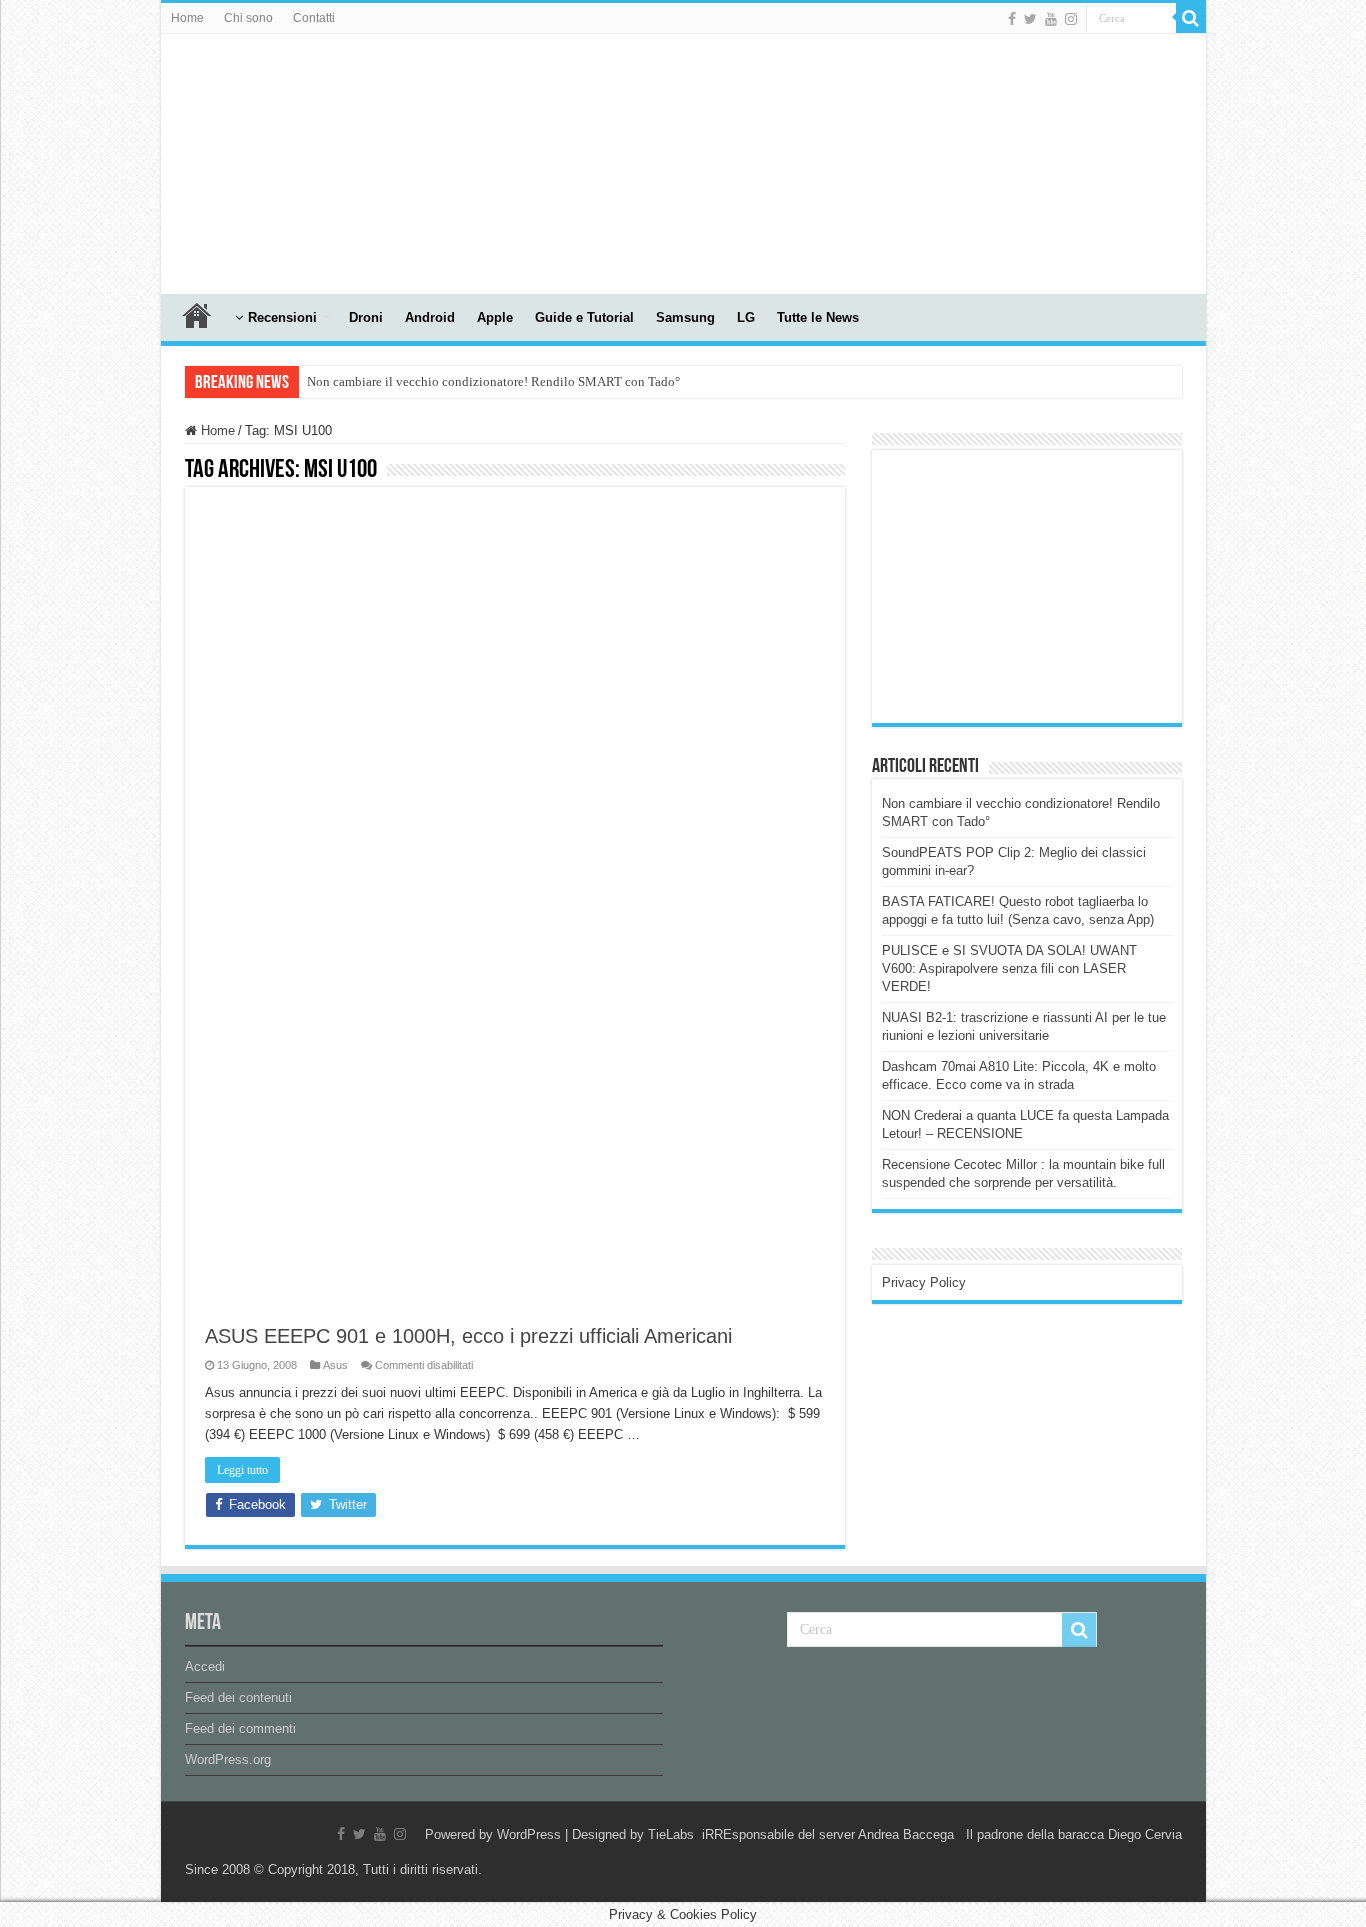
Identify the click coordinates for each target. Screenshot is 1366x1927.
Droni (366, 317)
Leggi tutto (242, 1470)
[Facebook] (1012, 19)
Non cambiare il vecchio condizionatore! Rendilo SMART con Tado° (493, 381)
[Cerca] (1191, 18)
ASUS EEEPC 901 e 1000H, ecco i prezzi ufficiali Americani (468, 1336)
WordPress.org (228, 1759)
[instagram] (1071, 19)
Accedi (205, 1666)
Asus (335, 1365)
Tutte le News (818, 317)
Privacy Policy (924, 1282)
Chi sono (248, 18)
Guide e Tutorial (584, 317)
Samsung (685, 317)
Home (187, 18)
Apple (495, 317)
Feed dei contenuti (238, 1697)
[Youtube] (1051, 19)
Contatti (314, 18)
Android (430, 317)
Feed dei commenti (240, 1728)
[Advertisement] (1032, 585)
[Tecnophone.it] (271, 160)
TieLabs (671, 1834)
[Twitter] (1030, 19)
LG (746, 317)
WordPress (529, 1834)
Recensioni (282, 317)
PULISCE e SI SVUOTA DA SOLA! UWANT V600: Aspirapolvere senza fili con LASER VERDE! (1009, 968)
